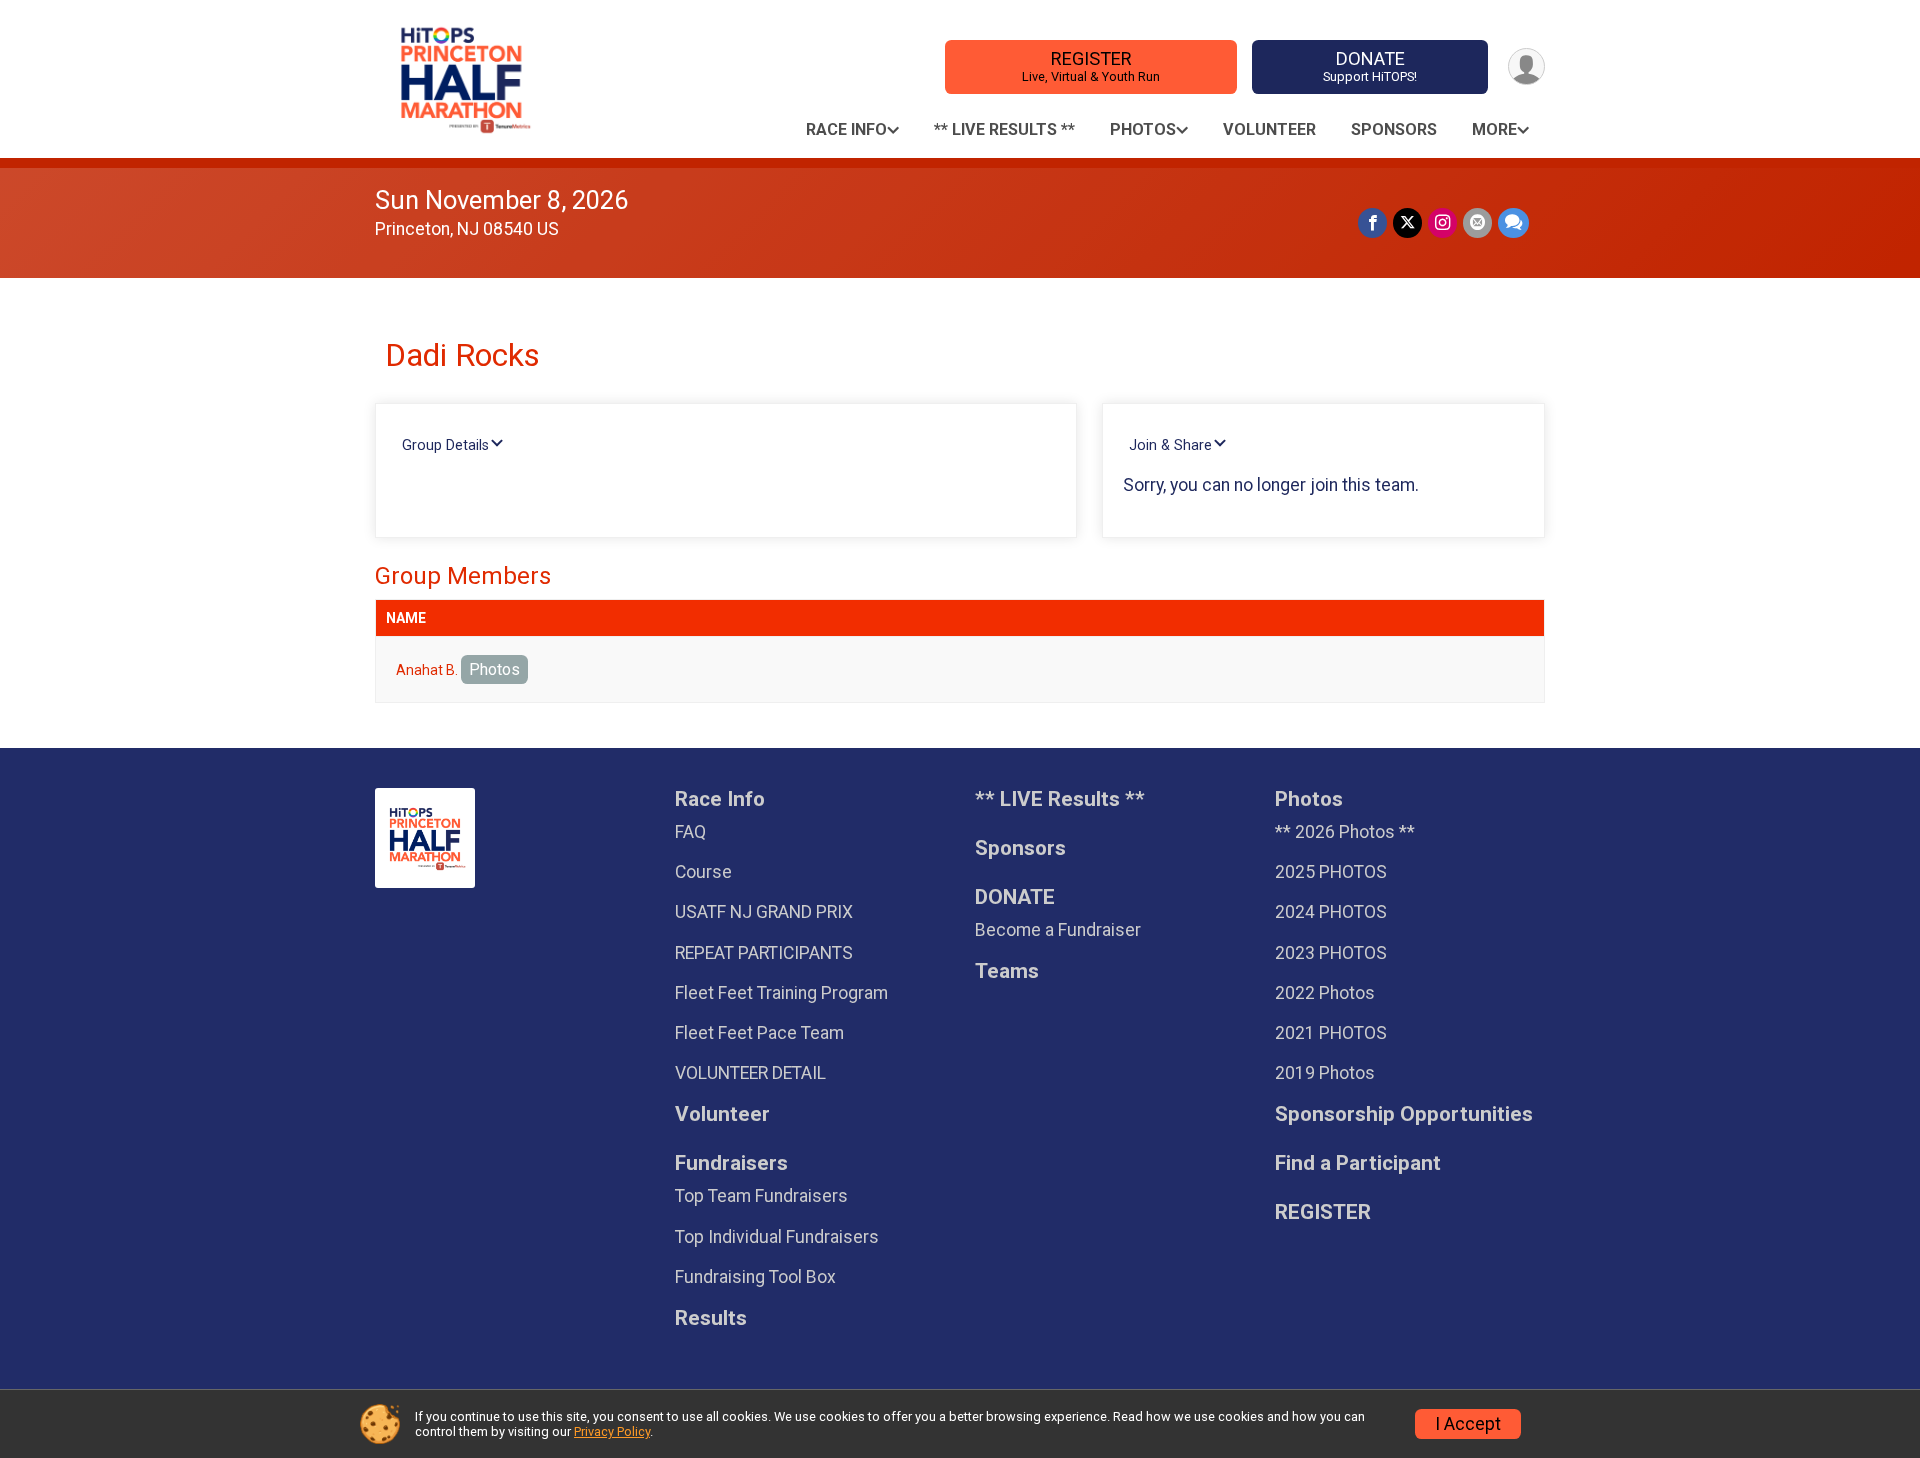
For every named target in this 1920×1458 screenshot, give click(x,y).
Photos (1143, 129)
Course (703, 872)
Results (711, 1318)
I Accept (1468, 1424)
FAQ (690, 832)
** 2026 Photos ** (1345, 832)
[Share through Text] (1513, 222)
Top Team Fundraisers (761, 1196)
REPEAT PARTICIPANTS (764, 953)
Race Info (846, 129)
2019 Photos (1325, 1073)
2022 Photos (1325, 993)
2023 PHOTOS (1331, 953)
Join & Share (1170, 445)
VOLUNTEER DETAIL (750, 1073)
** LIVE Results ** (1004, 129)
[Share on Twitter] (1407, 222)
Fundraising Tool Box (755, 1277)
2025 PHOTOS (1331, 872)
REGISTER (1091, 66)
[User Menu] (1526, 66)
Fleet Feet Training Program (781, 993)
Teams (1007, 971)
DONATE (1370, 66)
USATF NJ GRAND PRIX (764, 912)
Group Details (445, 445)
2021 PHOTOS (1331, 1033)
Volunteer (1269, 129)
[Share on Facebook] (1372, 222)
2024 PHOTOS (1331, 912)
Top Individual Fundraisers (777, 1237)
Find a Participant (1358, 1163)
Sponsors (1394, 129)
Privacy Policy (612, 1431)
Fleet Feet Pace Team (759, 1033)
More (1494, 129)
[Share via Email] (1477, 222)
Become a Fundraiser (1058, 930)
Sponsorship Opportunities (1404, 1114)
